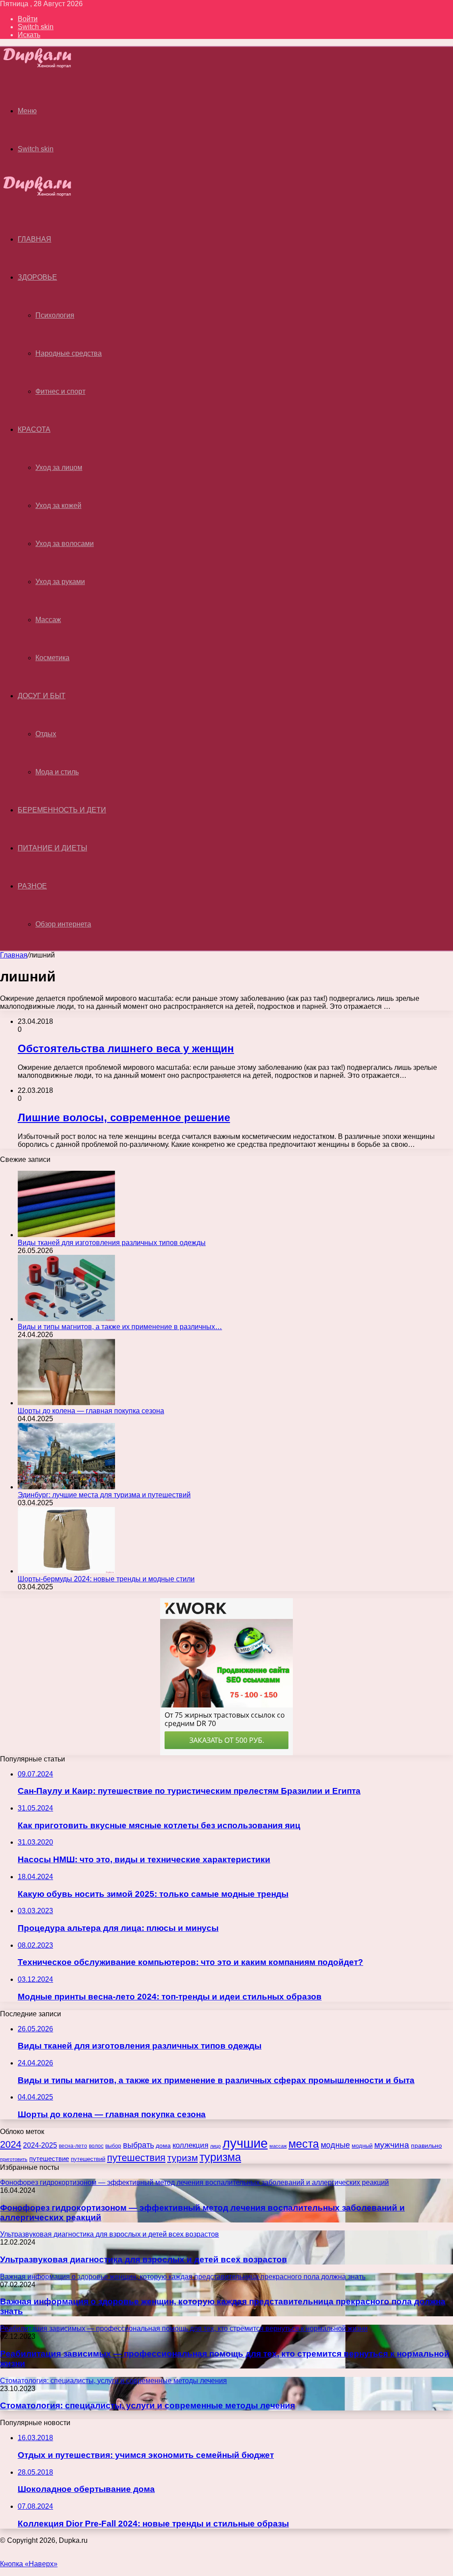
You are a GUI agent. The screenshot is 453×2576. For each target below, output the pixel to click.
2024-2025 (40, 2145)
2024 (11, 2144)
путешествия (136, 2158)
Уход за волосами (65, 544)
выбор (113, 2146)
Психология (55, 315)
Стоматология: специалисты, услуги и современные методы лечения (148, 2405)
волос (96, 2146)
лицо (215, 2146)
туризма (220, 2157)
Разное (32, 886)
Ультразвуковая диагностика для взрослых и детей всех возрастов (144, 2259)
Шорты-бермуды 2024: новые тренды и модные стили (106, 1579)
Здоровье (37, 277)
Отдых (46, 734)
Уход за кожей (58, 506)
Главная (14, 955)
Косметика (52, 658)
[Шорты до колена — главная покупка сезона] (66, 1403)
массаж (278, 2146)
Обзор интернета (63, 924)
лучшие (245, 2143)
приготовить (14, 2159)
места (304, 2144)
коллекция (190, 2145)
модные (335, 2145)
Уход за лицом (59, 467)
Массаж (48, 620)
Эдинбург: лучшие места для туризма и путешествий (104, 1495)
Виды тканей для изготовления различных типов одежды (112, 1243)
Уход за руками (60, 582)
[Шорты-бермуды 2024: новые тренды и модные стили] (66, 1571)
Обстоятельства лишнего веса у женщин (126, 1048)
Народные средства (69, 353)
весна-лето (73, 2146)
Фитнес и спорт (60, 391)
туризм (182, 2158)
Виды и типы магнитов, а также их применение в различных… (120, 1327)
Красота (34, 429)
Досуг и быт (42, 696)
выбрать (138, 2145)
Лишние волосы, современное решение (124, 1117)
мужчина (392, 2145)
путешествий (88, 2159)
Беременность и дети (62, 810)
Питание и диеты (52, 848)
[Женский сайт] (45, 66)
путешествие (49, 2159)
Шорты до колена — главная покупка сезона (91, 1411)
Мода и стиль (57, 772)
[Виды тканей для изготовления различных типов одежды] (66, 1235)
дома (163, 2145)
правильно (426, 2145)
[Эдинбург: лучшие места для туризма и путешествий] (66, 1487)
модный (362, 2146)
